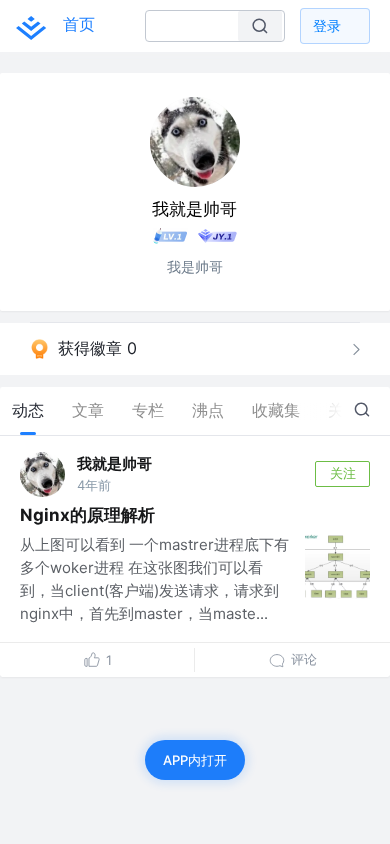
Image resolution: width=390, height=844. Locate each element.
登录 (327, 25)
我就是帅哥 (114, 463)
